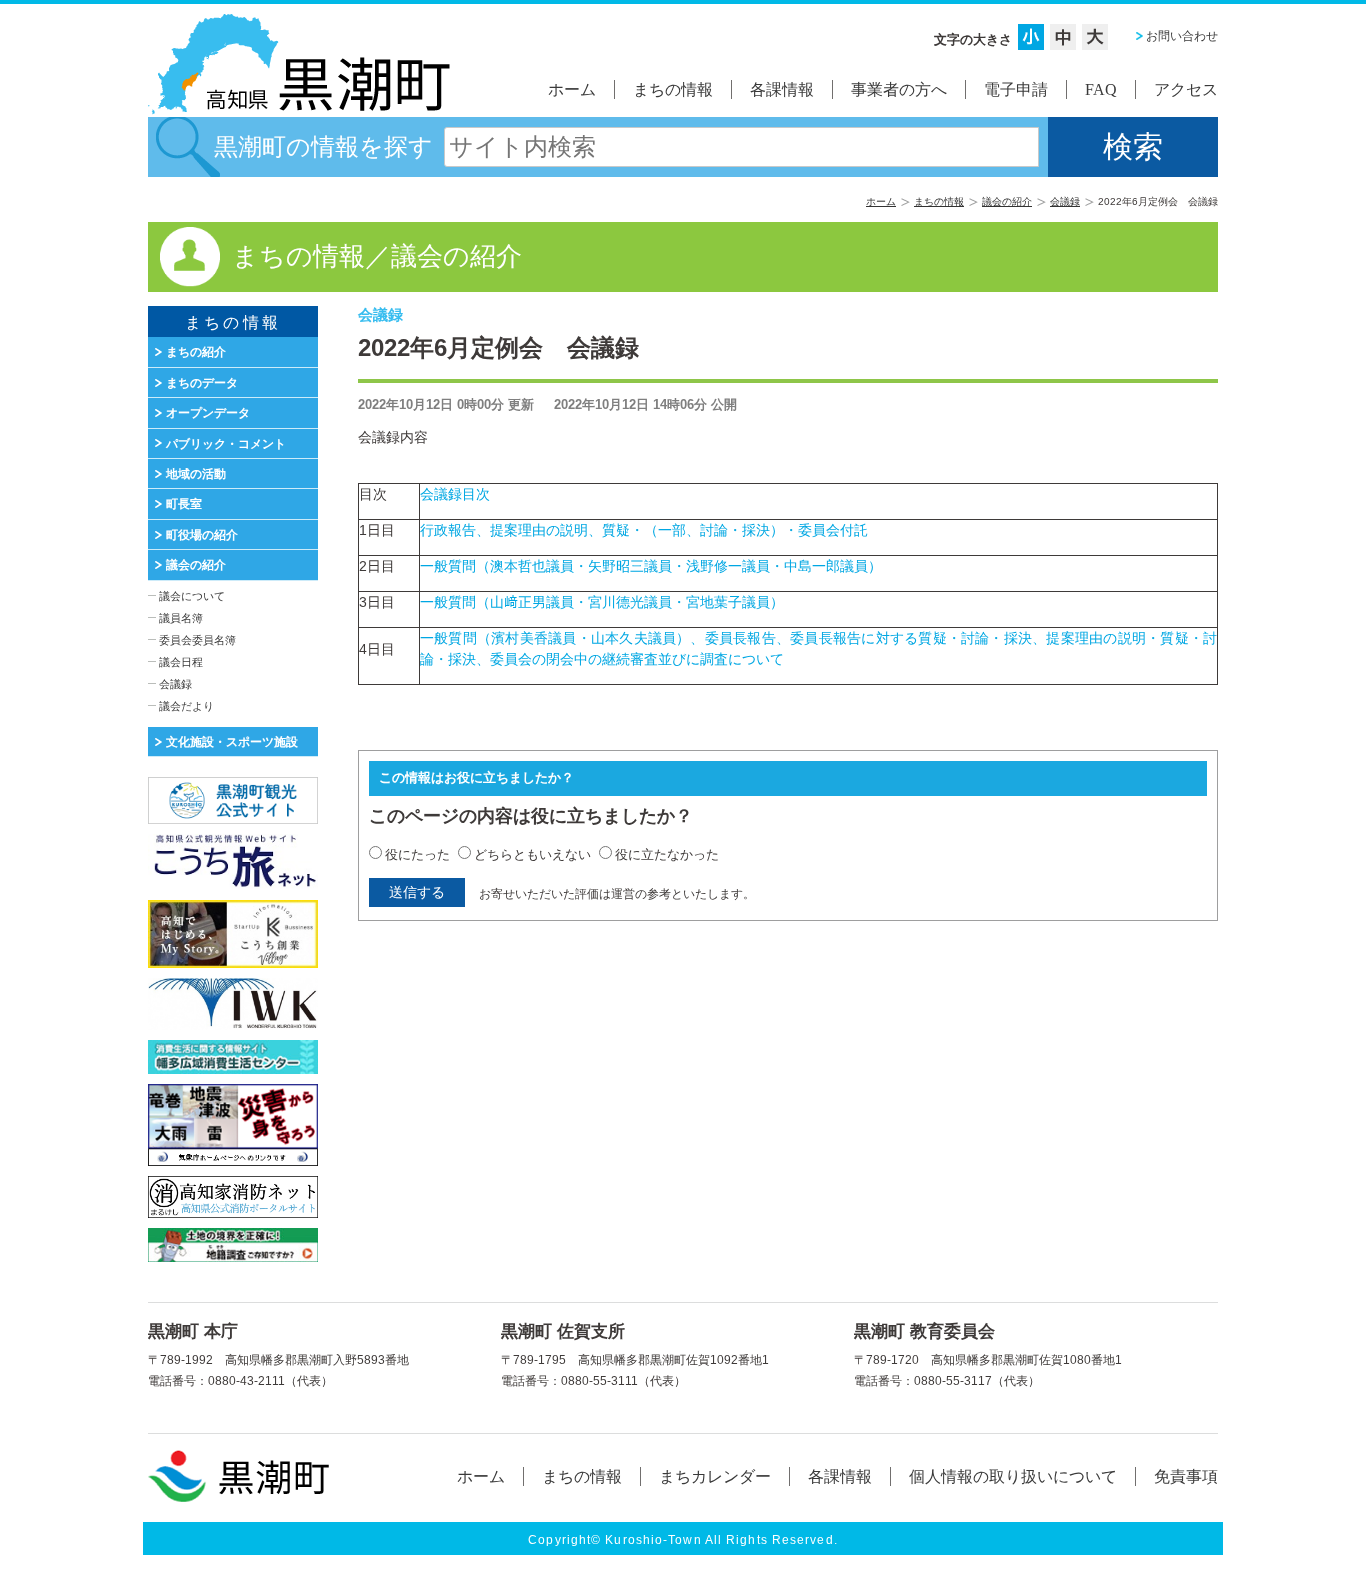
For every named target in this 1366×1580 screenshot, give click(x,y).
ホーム (572, 89)
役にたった (417, 854)
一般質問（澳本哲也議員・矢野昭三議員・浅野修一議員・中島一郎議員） (651, 566)
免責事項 (1186, 1476)
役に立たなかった (667, 854)
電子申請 (1016, 89)
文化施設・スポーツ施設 (232, 742)
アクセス (1186, 89)
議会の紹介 (1007, 201)
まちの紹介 (196, 352)
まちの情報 (673, 89)
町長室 (184, 504)
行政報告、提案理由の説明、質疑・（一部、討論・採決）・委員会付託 (644, 530)
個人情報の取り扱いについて (1013, 1476)
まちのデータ (202, 383)
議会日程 (181, 662)
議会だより (186, 706)
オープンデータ (208, 413)
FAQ (1101, 89)
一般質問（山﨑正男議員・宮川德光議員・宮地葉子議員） (602, 602)
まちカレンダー (715, 1476)
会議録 (1065, 201)
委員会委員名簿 (197, 640)
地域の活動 (196, 474)
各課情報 (782, 89)
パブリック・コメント (226, 444)
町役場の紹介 (202, 535)
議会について (192, 596)
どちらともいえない (532, 854)
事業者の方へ (899, 89)
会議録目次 (462, 494)
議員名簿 (181, 618)
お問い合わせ (1182, 36)
